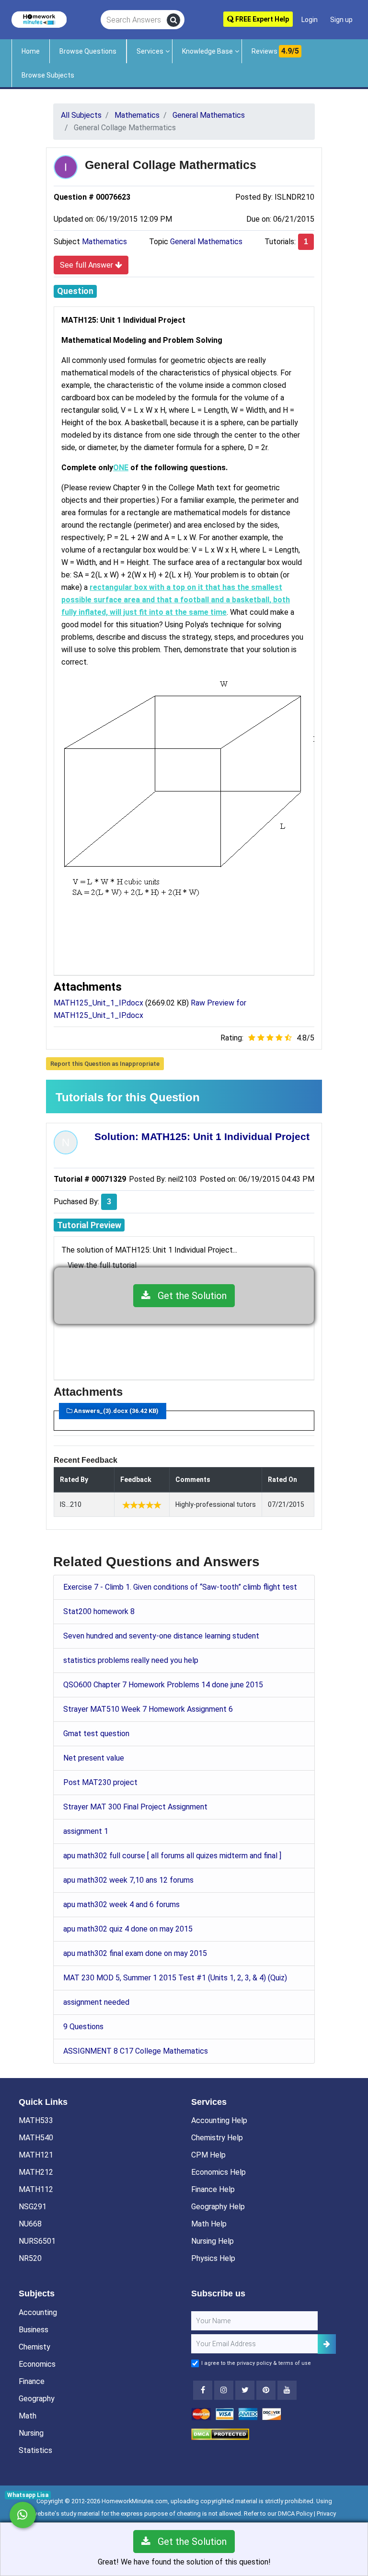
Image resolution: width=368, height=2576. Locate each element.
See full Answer (87, 265)
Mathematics (104, 242)
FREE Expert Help (261, 19)
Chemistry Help (217, 2138)
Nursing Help (213, 2241)
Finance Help (213, 2189)
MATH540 (36, 2138)
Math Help (209, 2224)
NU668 (30, 2224)
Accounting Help (219, 2120)
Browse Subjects (48, 75)
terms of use (295, 2363)
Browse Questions (88, 51)
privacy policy (254, 2363)
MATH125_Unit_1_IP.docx (98, 1003)
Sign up (341, 20)
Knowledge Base (207, 51)
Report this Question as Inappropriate (105, 1064)
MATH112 (36, 2189)
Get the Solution (189, 1296)
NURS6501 (37, 2241)
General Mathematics (206, 242)
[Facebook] (203, 2390)
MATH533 (36, 2120)
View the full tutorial (102, 1265)
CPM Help (208, 2155)
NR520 (30, 2258)
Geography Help (218, 2207)
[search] (173, 20)
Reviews (275, 51)
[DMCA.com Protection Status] (220, 2434)
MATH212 (36, 2172)
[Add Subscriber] (327, 2344)
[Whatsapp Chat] (23, 2515)
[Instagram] (224, 2390)
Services (150, 51)
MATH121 (36, 2155)
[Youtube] (266, 2390)
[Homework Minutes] (39, 19)
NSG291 (33, 2207)
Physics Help (213, 2258)
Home (31, 51)
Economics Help (218, 2172)
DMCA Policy (295, 2514)
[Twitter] (245, 2390)
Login (310, 20)
